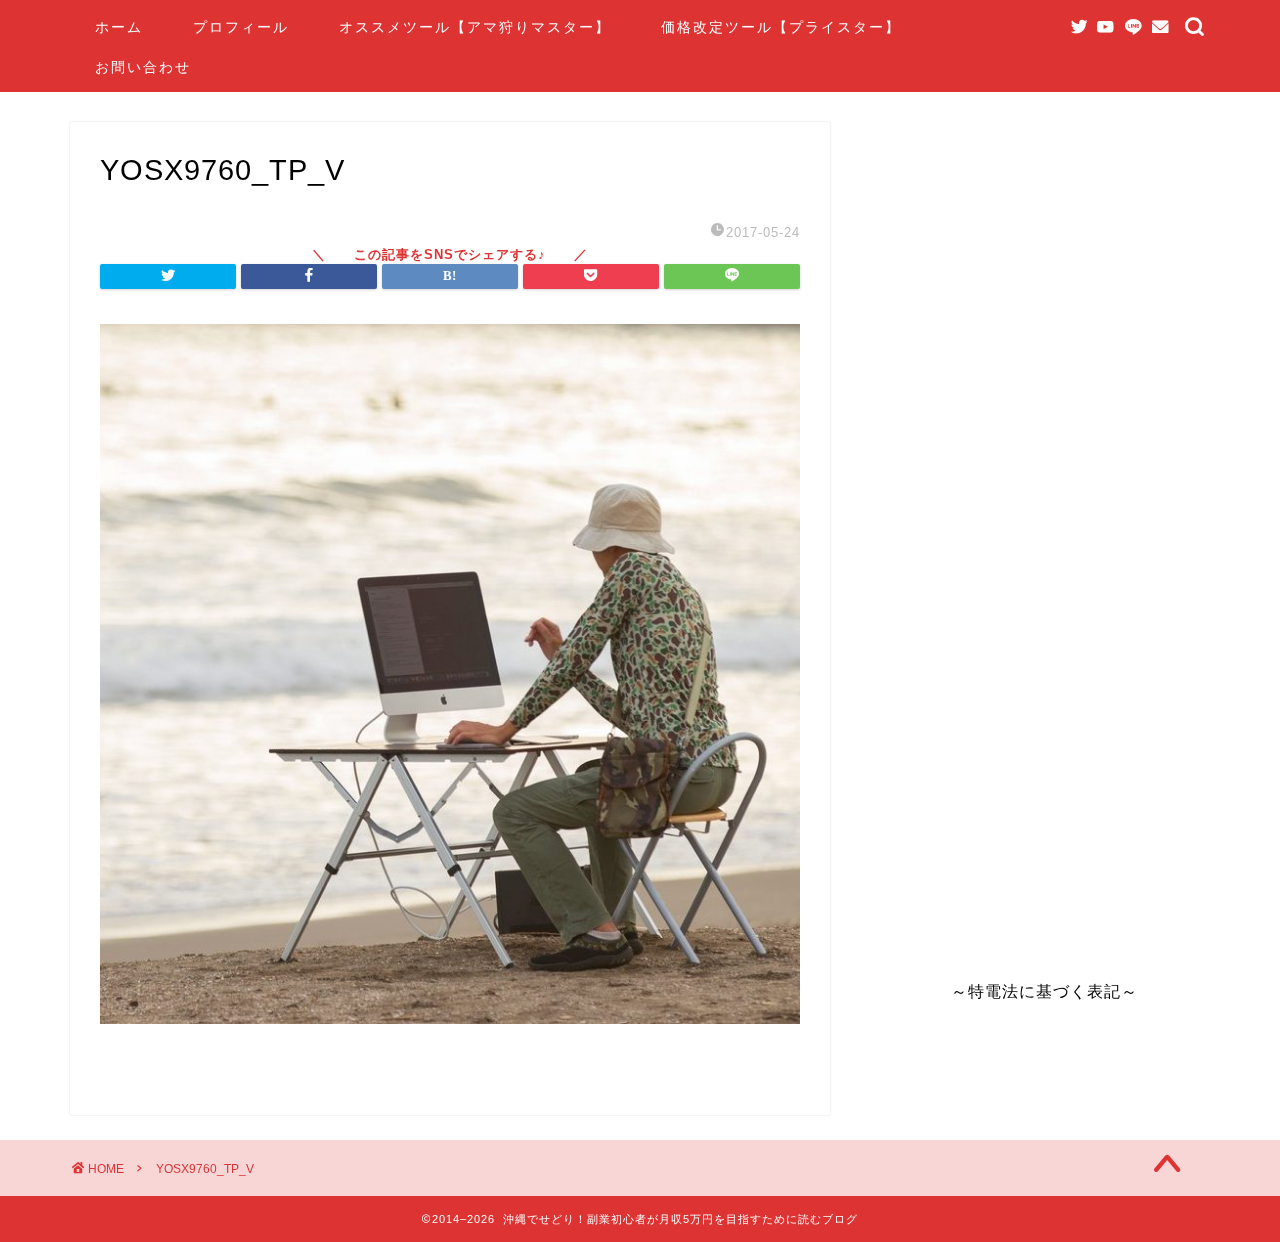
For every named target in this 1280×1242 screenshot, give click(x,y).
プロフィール (241, 27)
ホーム (119, 27)
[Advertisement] (1030, 526)
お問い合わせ (143, 67)
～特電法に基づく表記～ (1044, 991)
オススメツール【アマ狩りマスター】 (475, 27)
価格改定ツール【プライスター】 (781, 27)
